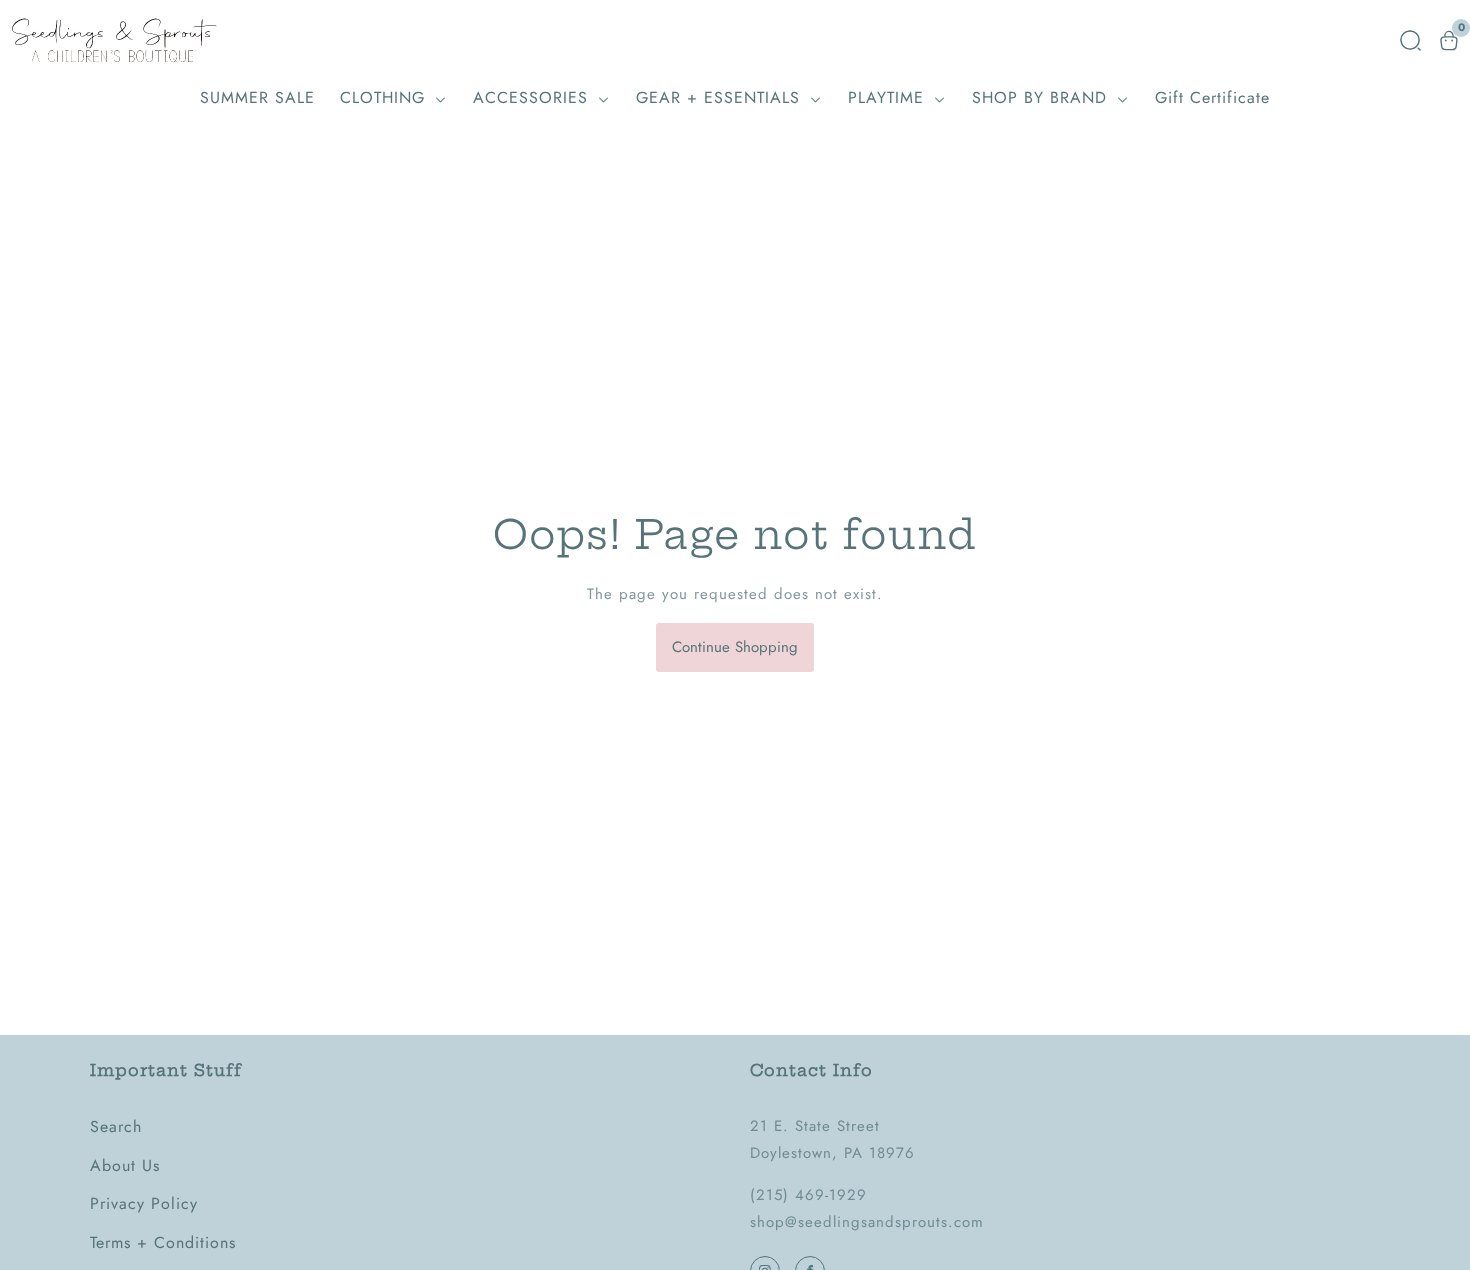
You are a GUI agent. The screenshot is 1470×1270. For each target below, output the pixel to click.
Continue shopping (735, 647)
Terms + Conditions (163, 1242)
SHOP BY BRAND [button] (1042, 97)
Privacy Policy (144, 1203)
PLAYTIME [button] (889, 97)
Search (116, 1126)
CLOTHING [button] (385, 97)
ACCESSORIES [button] (533, 97)
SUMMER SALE (257, 97)
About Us (125, 1165)
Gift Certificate (1212, 97)
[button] (1410, 40)
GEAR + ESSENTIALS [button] (721, 97)
